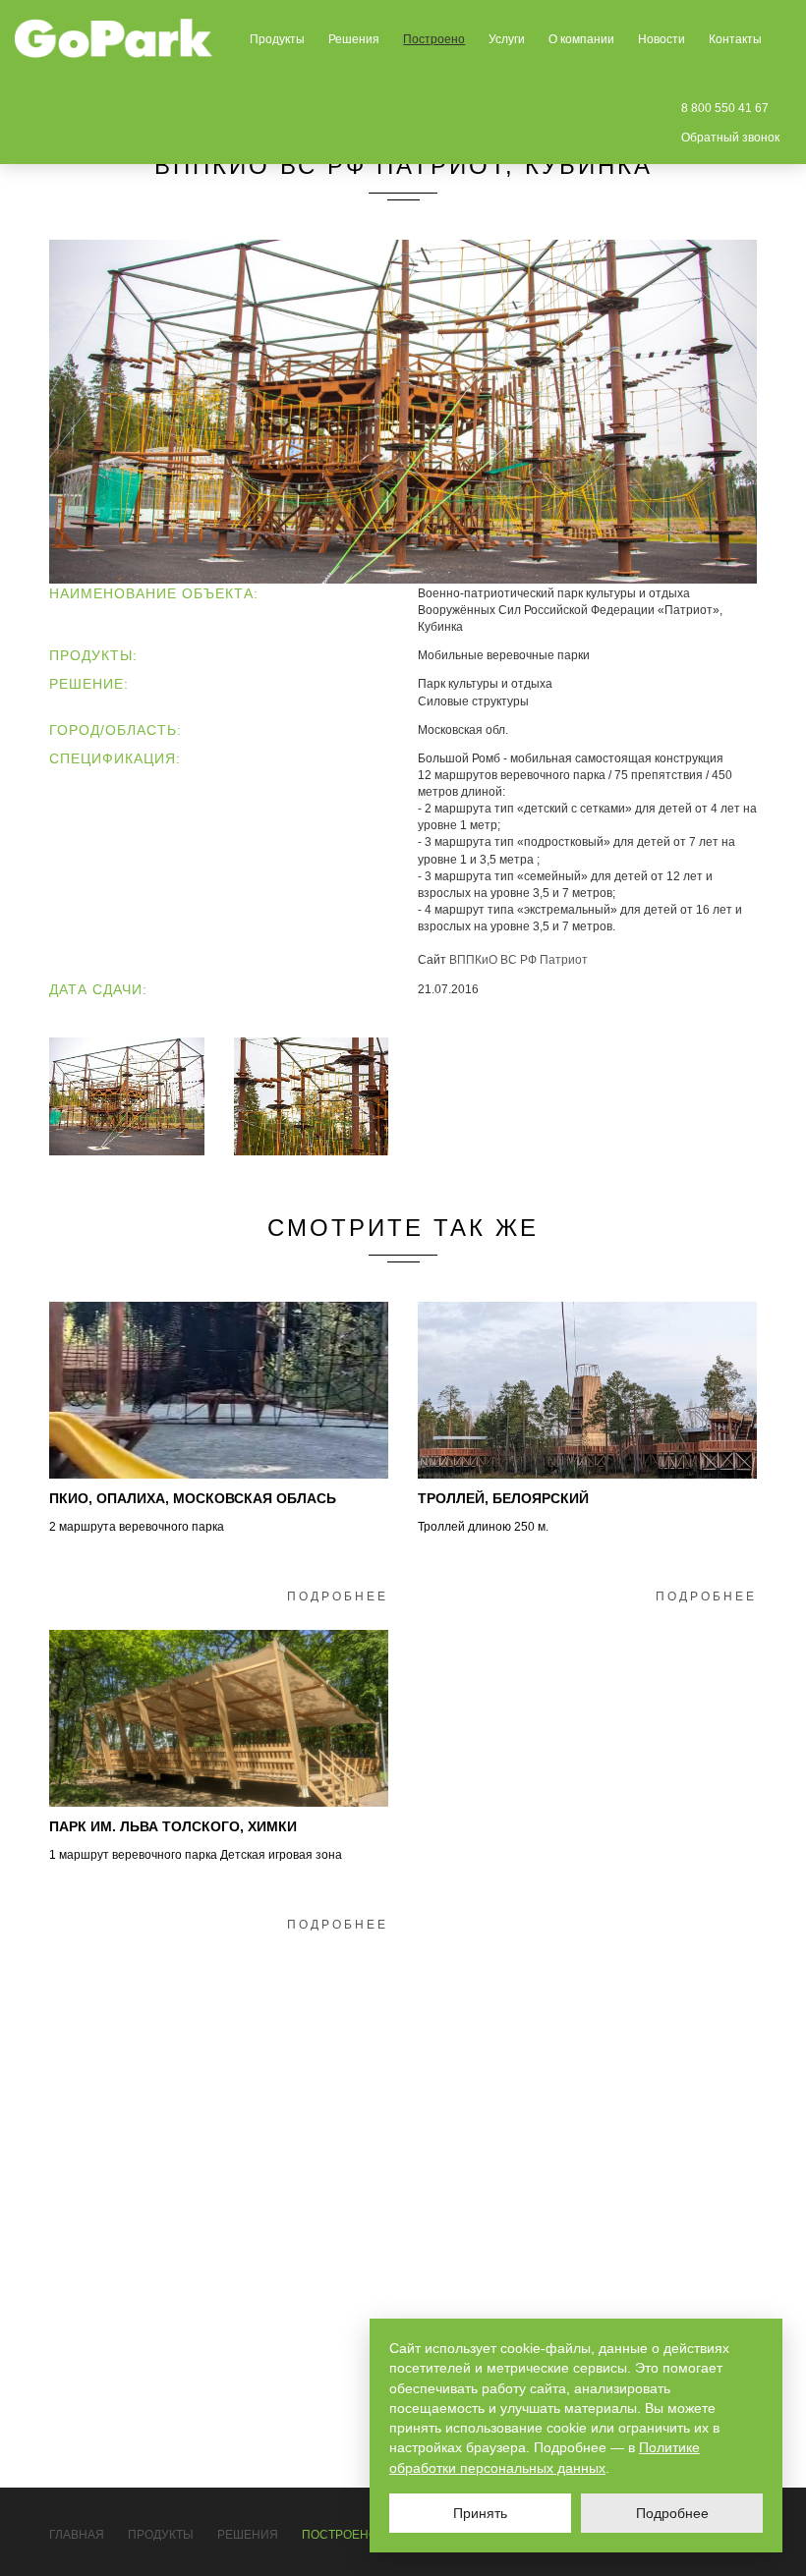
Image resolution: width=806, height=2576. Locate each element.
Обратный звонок (730, 138)
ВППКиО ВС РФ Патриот (518, 960)
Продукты (277, 39)
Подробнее (338, 1596)
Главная (77, 2535)
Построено (434, 39)
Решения (354, 39)
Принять (480, 2513)
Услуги (507, 39)
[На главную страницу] (114, 38)
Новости (662, 39)
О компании (581, 39)
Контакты (735, 39)
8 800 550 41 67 (725, 108)
